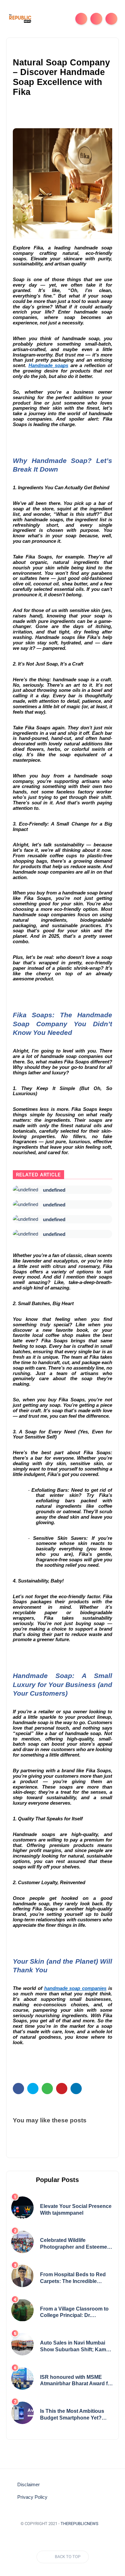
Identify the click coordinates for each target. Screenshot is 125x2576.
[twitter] (33, 2089)
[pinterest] (62, 2089)
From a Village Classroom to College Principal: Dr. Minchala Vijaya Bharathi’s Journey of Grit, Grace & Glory (76, 2313)
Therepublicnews (79, 2524)
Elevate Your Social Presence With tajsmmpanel (76, 2210)
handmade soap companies (75, 1988)
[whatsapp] (47, 2089)
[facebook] (18, 2089)
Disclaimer (29, 2485)
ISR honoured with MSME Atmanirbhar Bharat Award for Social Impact (76, 2381)
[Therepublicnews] (20, 18)
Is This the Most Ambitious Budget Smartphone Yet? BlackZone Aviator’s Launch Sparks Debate (74, 2415)
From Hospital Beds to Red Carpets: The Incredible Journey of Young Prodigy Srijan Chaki (73, 2278)
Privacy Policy (32, 2497)
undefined (54, 1190)
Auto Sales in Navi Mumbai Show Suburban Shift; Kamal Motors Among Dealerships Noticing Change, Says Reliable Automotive (75, 2347)
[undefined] (25, 1190)
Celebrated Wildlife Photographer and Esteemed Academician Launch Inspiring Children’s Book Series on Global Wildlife (75, 2244)
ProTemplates (63, 2533)
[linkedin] (76, 2089)
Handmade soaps (48, 365)
